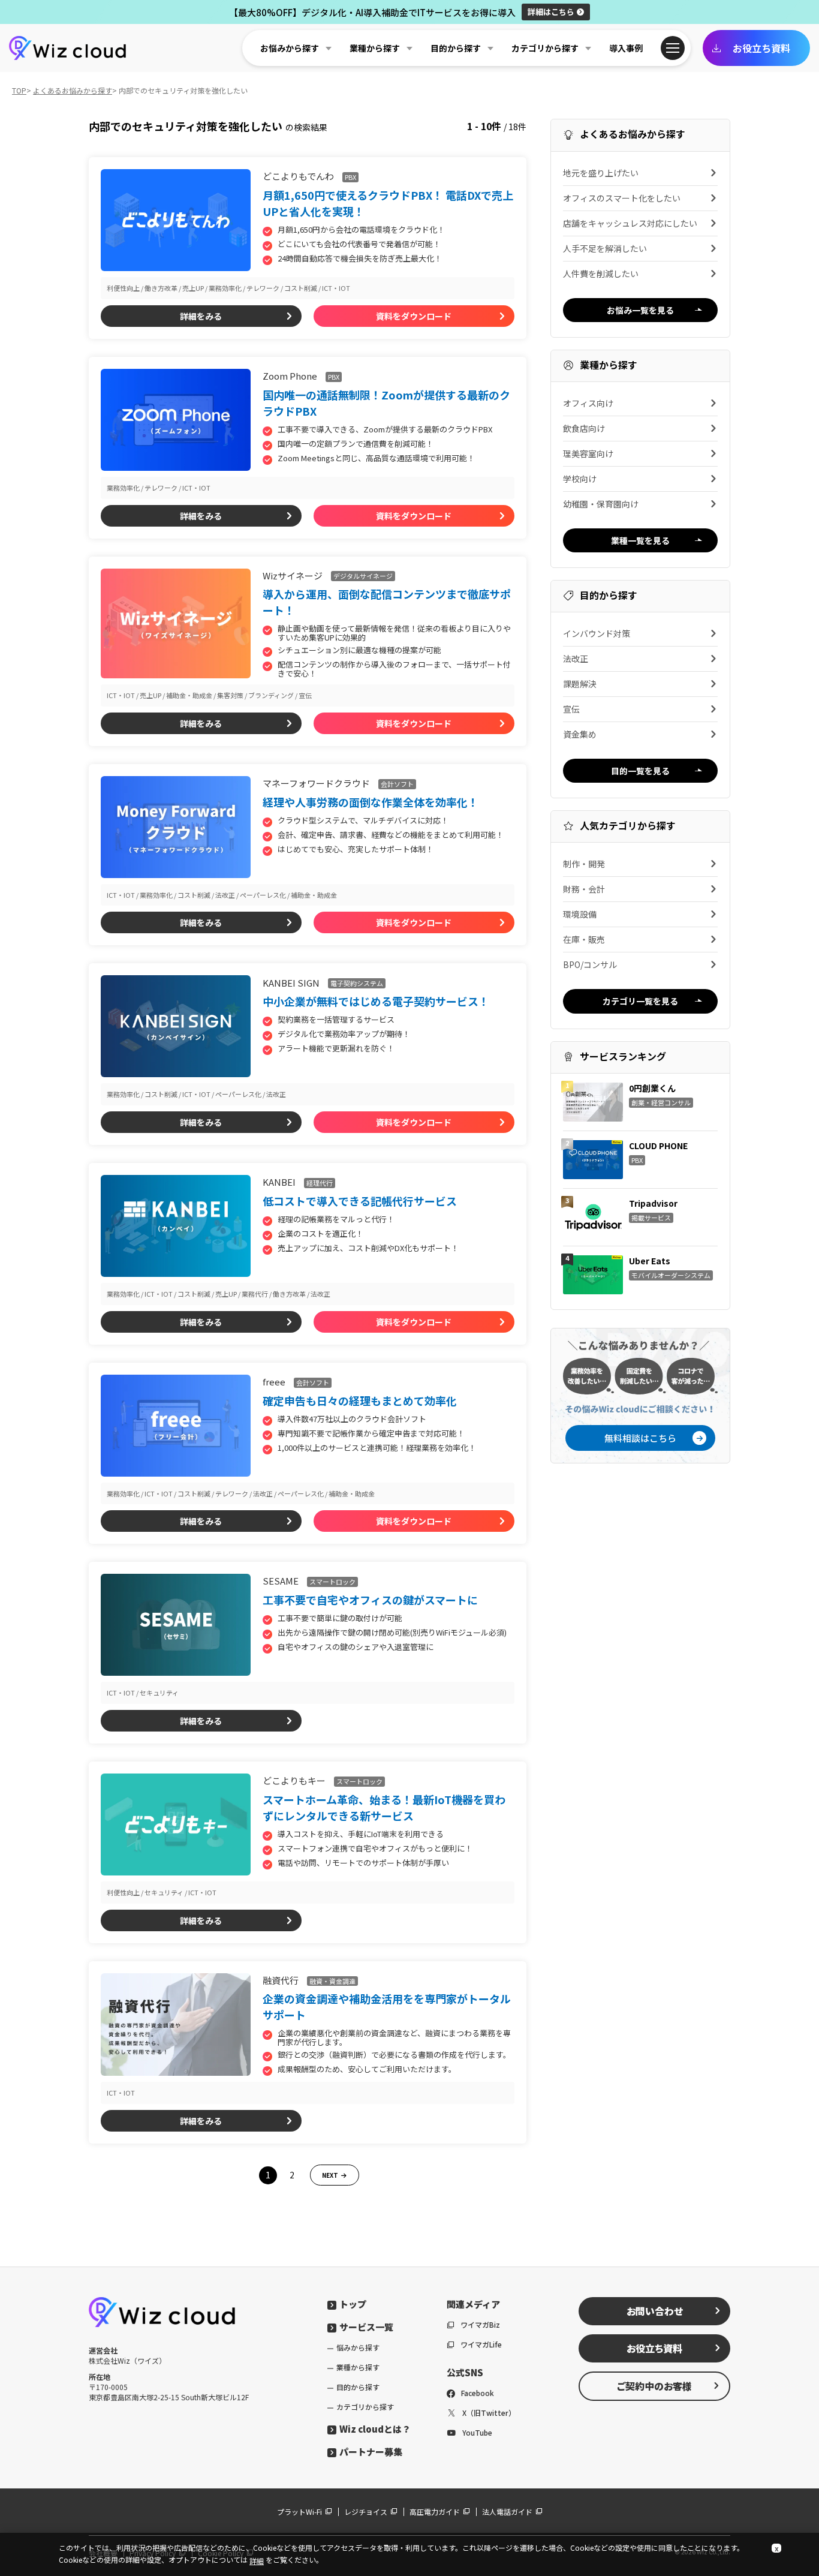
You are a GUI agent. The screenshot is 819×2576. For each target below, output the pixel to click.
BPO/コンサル (590, 964)
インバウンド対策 (597, 633)
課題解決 (580, 684)
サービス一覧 (366, 2327)
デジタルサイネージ (363, 576)
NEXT (330, 2175)
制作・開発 (584, 864)
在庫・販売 (584, 939)
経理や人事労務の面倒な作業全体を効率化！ (371, 802)
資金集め (580, 734)
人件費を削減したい (601, 273)
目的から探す (358, 2387)
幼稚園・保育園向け (601, 504)
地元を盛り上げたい (601, 173)
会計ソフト (397, 784)
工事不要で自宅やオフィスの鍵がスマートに (370, 1600)
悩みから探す (358, 2347)
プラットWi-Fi (299, 2512)
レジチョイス (366, 2512)
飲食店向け (584, 428)
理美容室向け (588, 453)
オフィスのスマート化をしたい (622, 198)
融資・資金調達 (332, 1981)
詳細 (551, 12)
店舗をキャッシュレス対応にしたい (630, 223)
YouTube (477, 2432)
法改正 (576, 659)
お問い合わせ (655, 2311)
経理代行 (320, 1183)
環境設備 (580, 914)
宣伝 (571, 709)
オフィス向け (588, 403)
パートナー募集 (371, 2452)
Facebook (478, 2393)
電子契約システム (357, 983)
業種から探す (358, 2367)
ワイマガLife (481, 2344)
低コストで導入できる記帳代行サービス (360, 1201)
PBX (350, 177)
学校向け (580, 479)
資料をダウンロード (414, 316)
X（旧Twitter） (489, 2413)
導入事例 (626, 48)
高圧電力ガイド (435, 2512)
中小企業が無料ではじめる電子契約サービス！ (376, 1001)
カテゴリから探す (365, 2407)
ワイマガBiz (480, 2324)
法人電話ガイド (507, 2512)
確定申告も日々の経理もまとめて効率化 (360, 1400)
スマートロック (332, 1582)
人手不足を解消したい (605, 248)
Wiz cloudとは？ (375, 2429)
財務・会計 (584, 889)
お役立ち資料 (761, 48)
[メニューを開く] (673, 48)
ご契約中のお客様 (654, 2386)
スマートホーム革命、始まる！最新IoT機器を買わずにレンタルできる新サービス (384, 1807)
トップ (353, 2304)
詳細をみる (201, 316)
